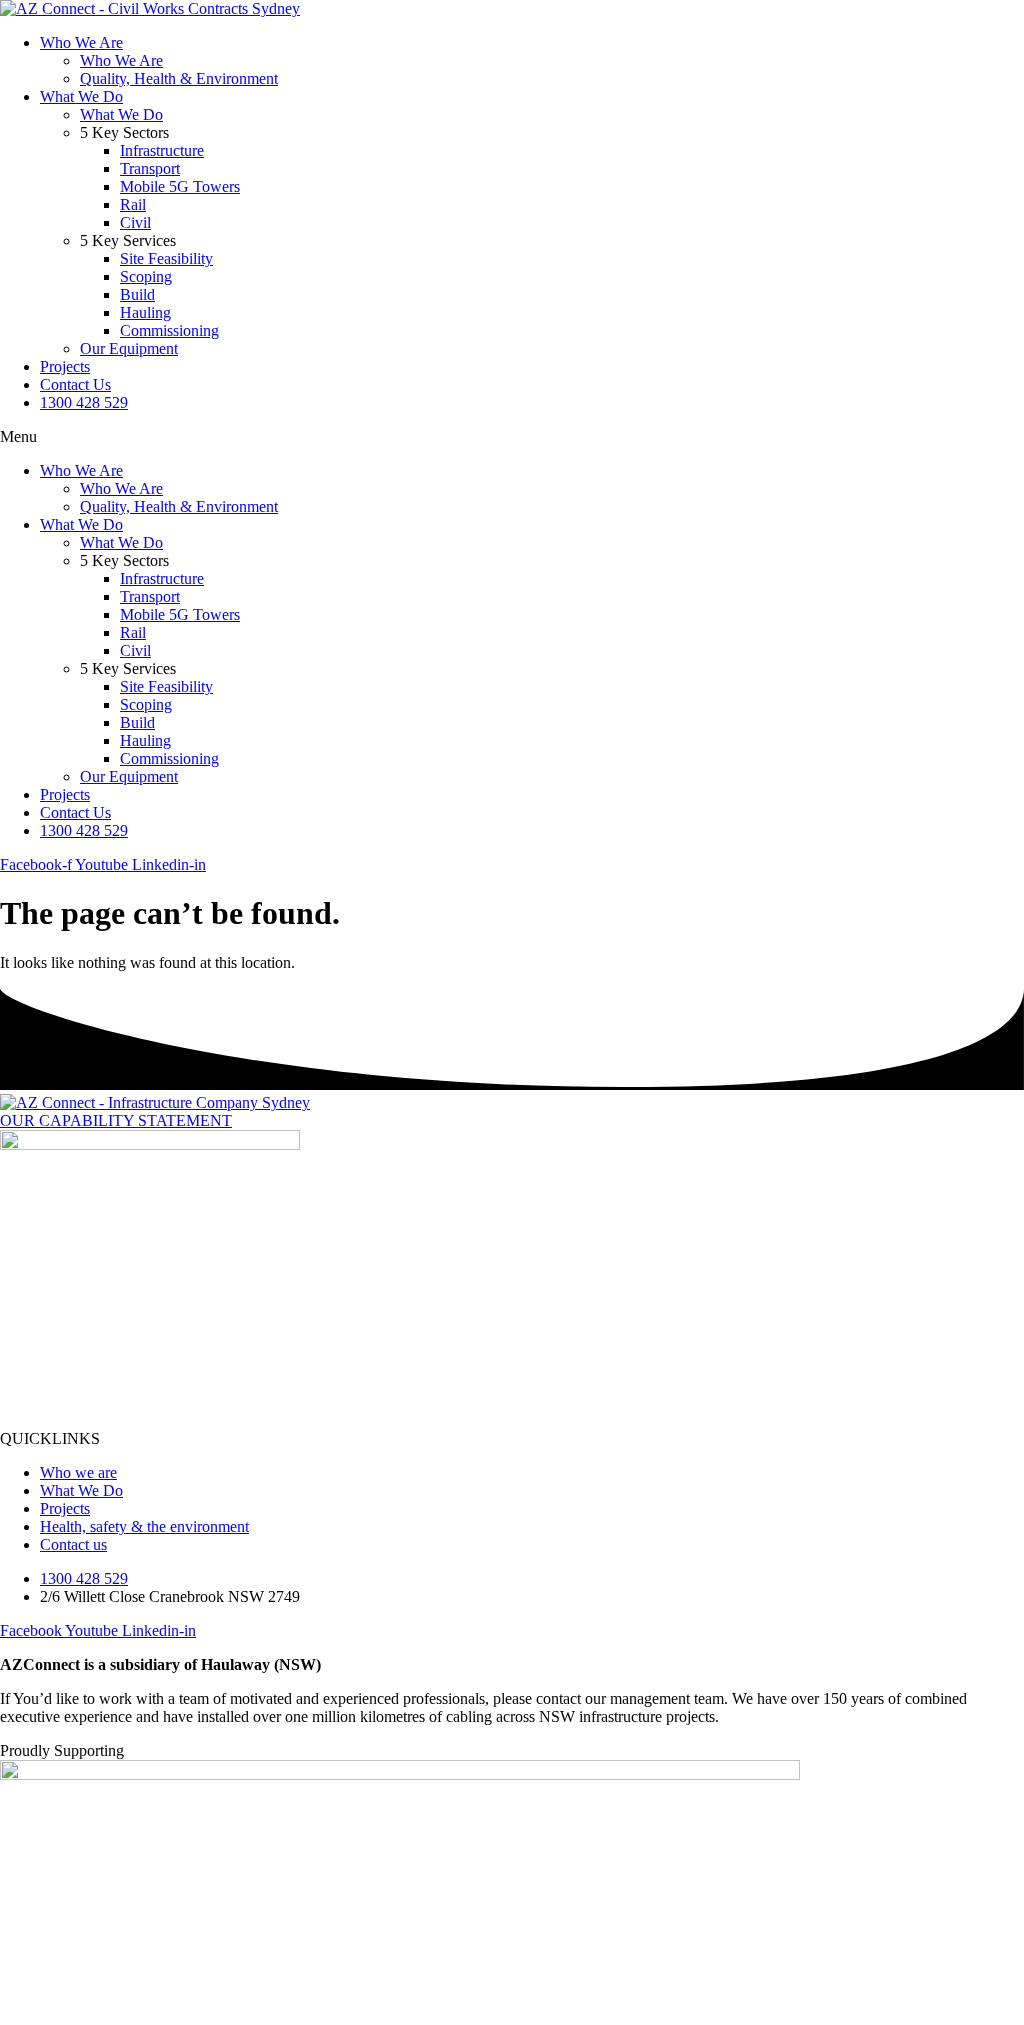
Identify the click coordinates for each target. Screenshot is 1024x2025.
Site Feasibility (166, 258)
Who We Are (81, 42)
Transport (150, 168)
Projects (65, 366)
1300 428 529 (84, 402)
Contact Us (75, 384)
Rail (133, 204)
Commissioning (169, 330)
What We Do (81, 96)
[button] (512, 437)
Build (137, 294)
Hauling (145, 312)
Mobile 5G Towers (180, 186)
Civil (135, 222)
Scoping (146, 276)
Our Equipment (129, 348)
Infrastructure (162, 150)
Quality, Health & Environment (179, 78)
